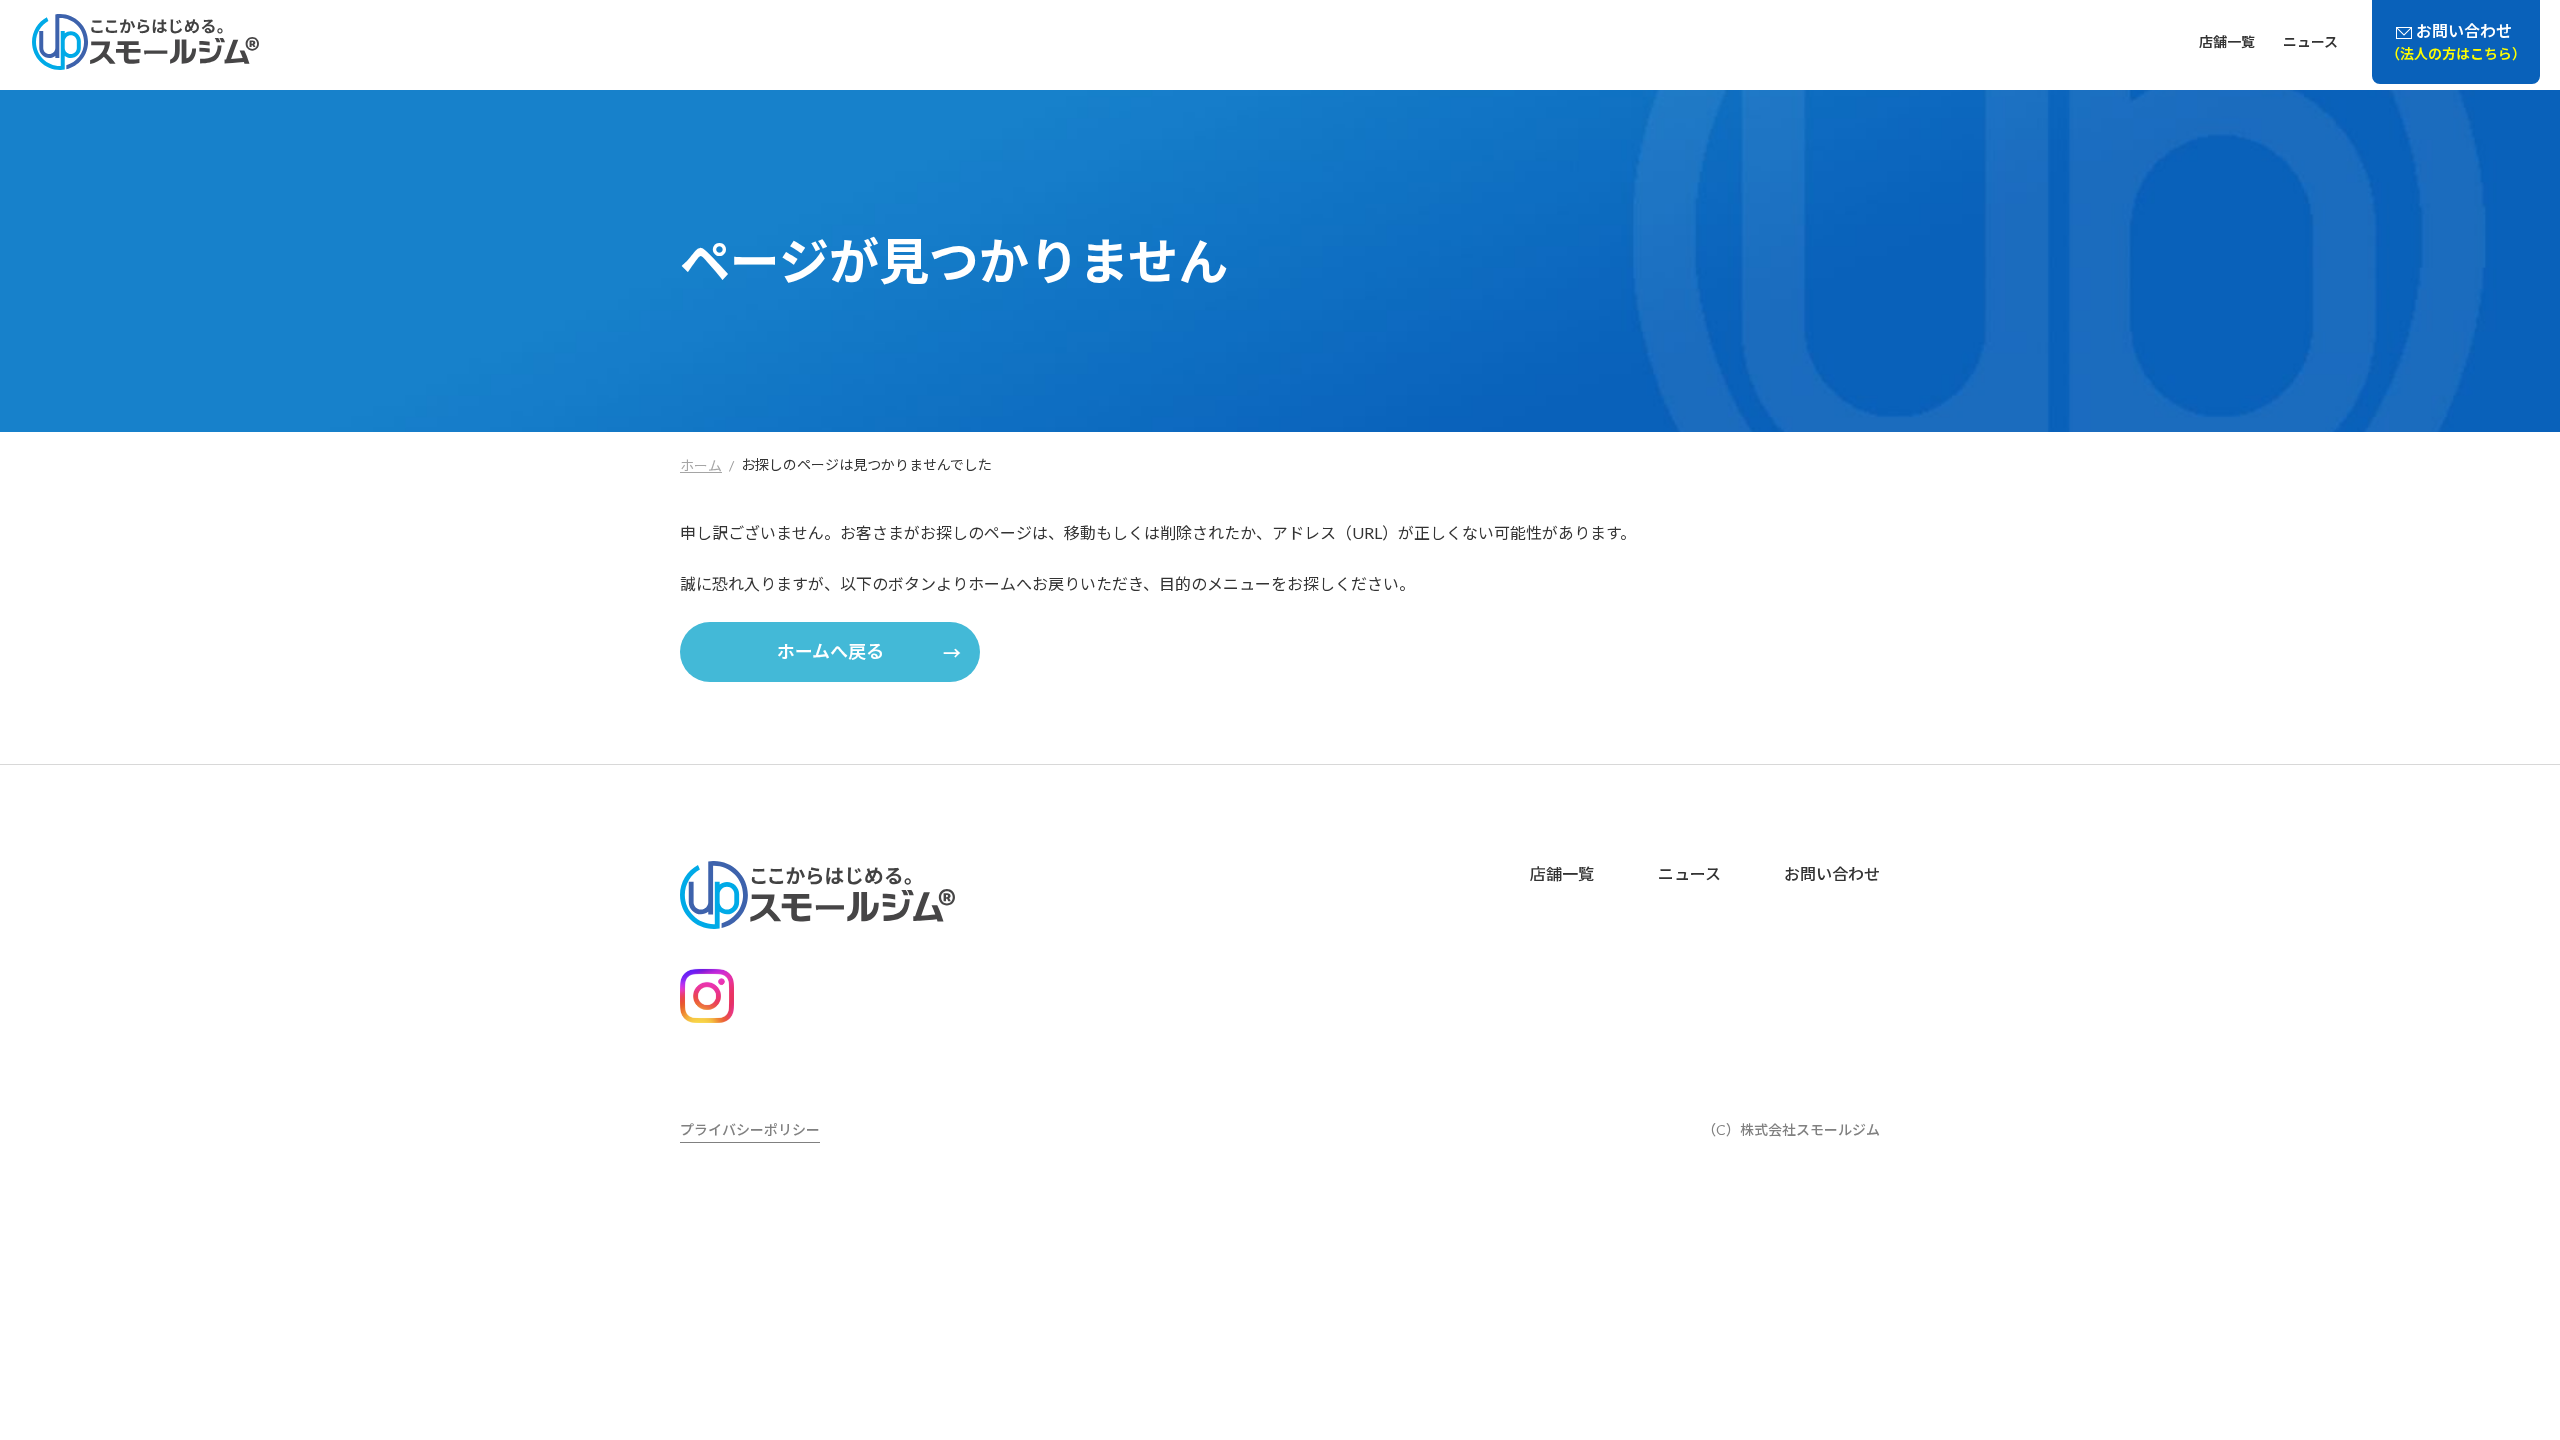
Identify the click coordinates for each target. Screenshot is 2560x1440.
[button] (830, 652)
